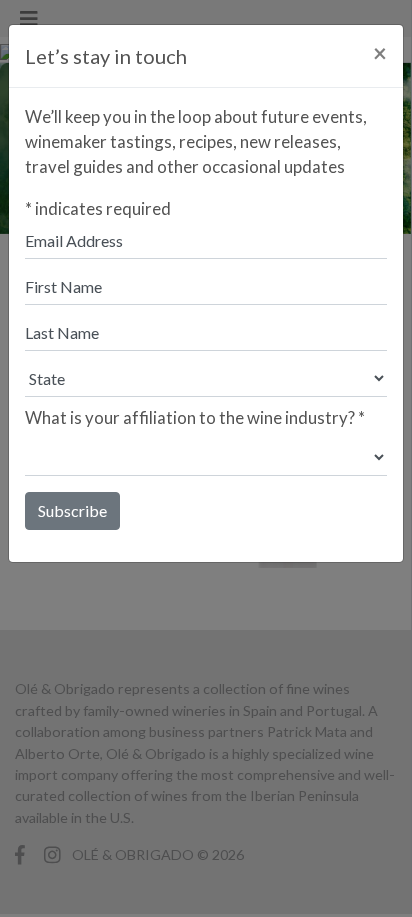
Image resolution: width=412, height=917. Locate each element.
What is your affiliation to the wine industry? (195, 417)
